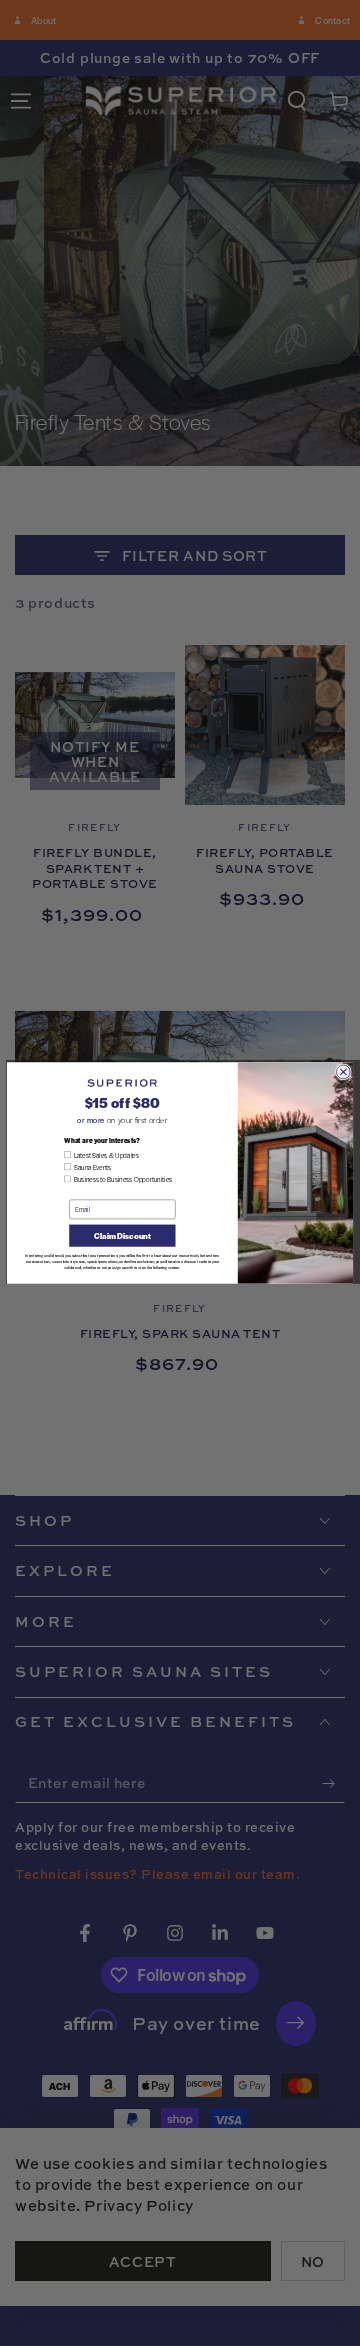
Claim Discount (122, 1235)
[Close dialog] (343, 1072)
